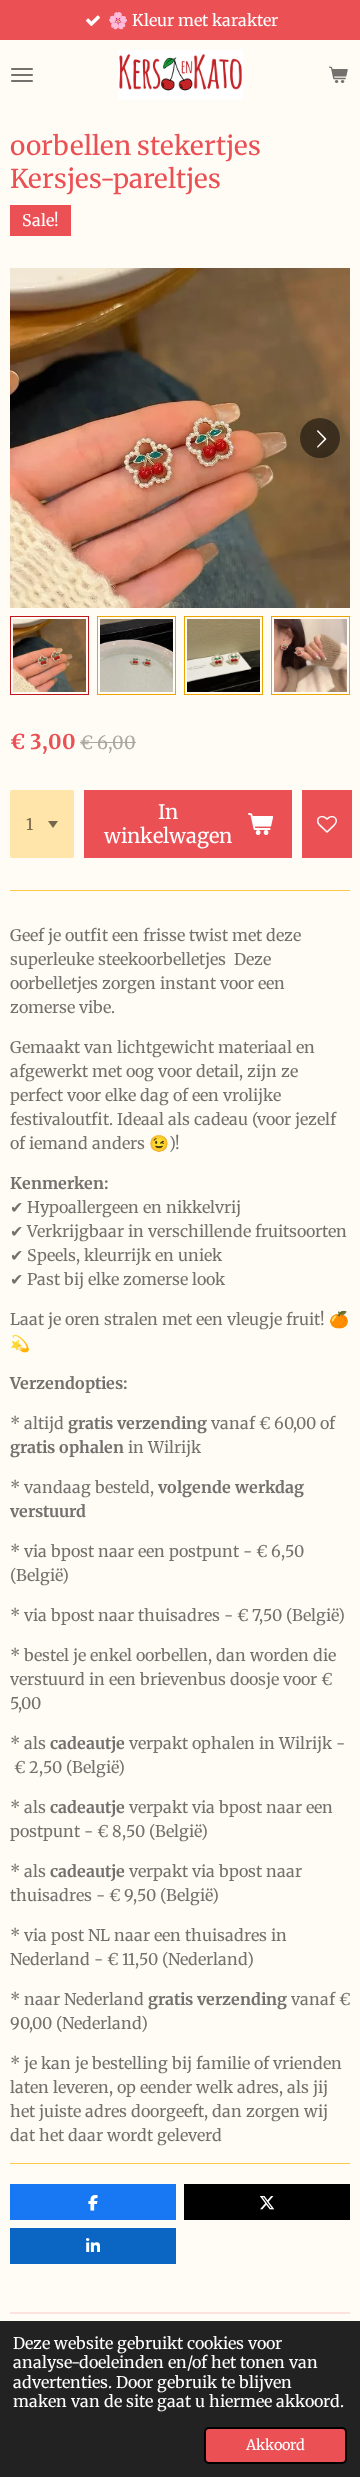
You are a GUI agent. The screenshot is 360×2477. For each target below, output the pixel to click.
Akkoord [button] (275, 2445)
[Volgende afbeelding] (320, 438)
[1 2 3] (42, 824)
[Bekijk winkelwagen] (338, 75)
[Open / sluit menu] (22, 75)
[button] (49, 655)
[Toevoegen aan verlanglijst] (327, 824)
